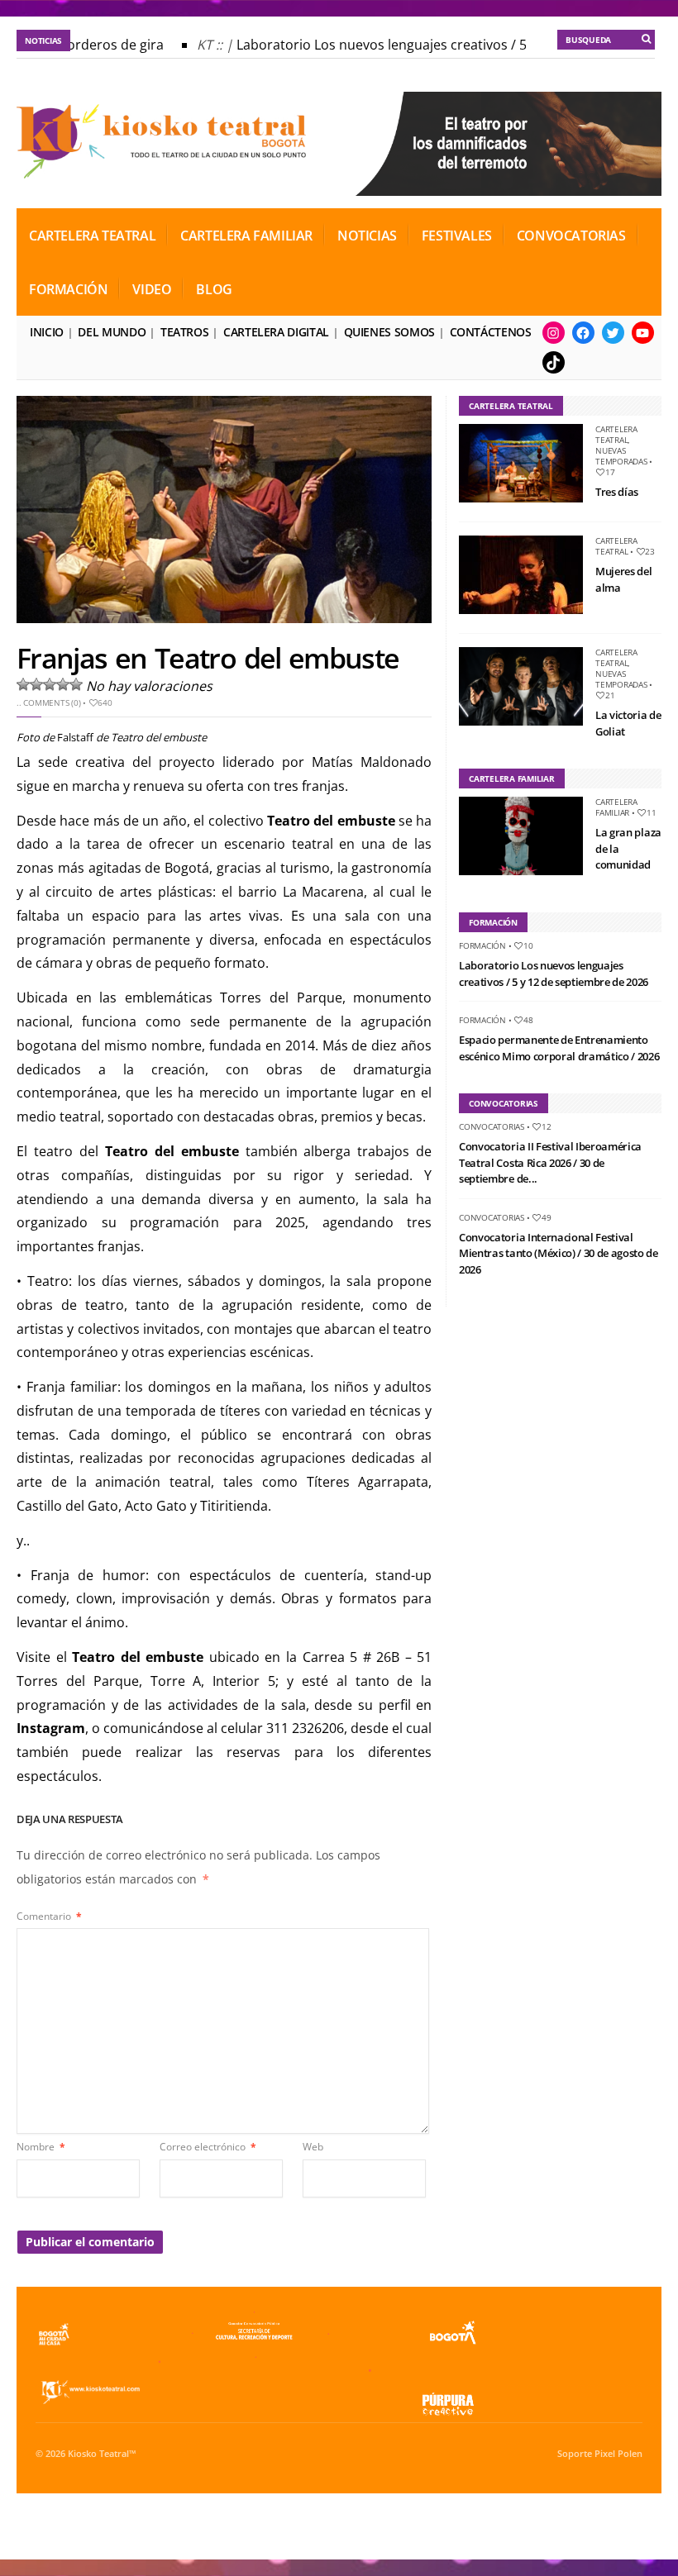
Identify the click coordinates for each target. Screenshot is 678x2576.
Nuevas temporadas (621, 456)
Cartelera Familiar (246, 236)
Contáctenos (491, 332)
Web (313, 2147)
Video (152, 289)
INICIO (47, 332)
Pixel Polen (618, 2454)
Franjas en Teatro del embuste (208, 658)
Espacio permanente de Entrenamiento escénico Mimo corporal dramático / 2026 (559, 1048)
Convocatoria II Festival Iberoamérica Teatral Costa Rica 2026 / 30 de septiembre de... (550, 1162)
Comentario (49, 1916)
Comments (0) (52, 702)
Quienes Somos (389, 332)
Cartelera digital (276, 332)
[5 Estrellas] (76, 684)
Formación (68, 289)
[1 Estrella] (23, 684)
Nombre (41, 2147)
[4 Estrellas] (63, 684)
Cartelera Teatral (92, 236)
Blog (214, 289)
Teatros (184, 332)
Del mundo (112, 332)
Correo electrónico (208, 2147)
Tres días (617, 492)
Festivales (457, 236)
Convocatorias (571, 236)
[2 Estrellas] (36, 684)
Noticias (367, 236)
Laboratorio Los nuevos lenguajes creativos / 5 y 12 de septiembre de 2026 (554, 974)
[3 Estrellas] (50, 684)
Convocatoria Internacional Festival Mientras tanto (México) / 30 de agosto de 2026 (559, 1253)
